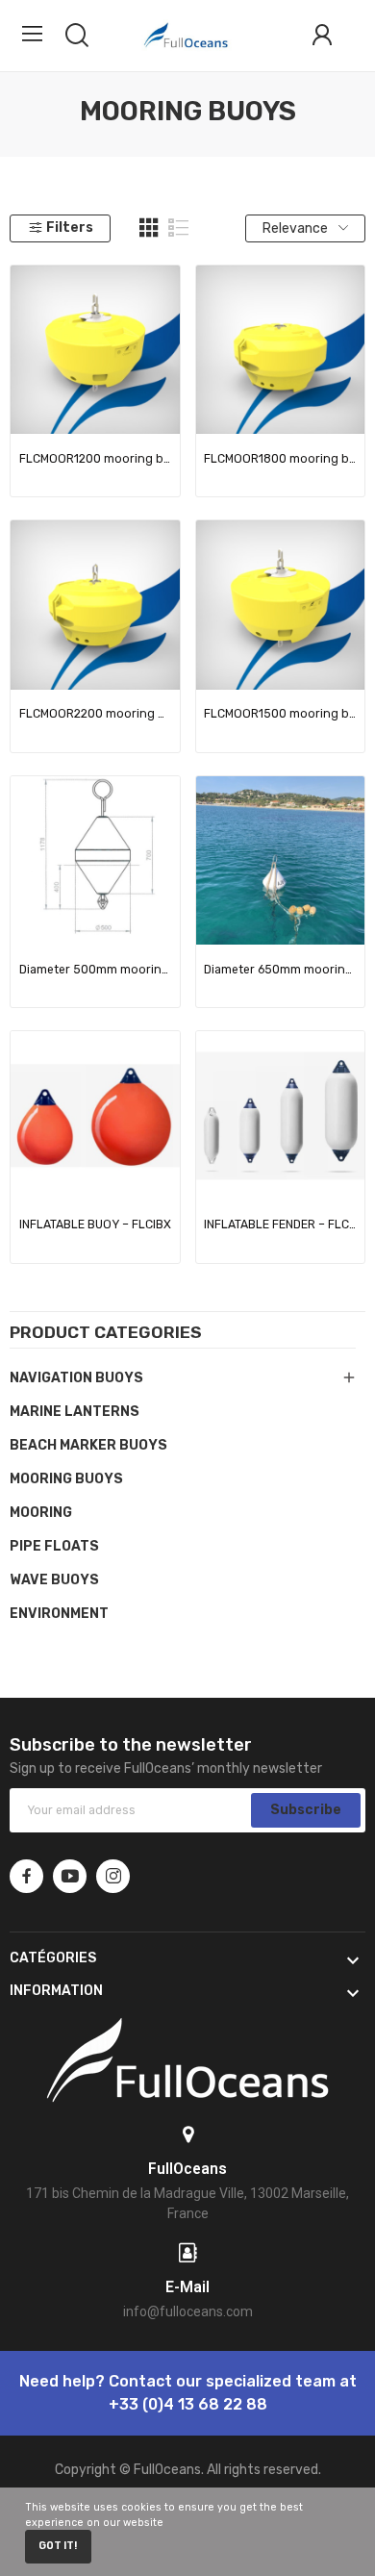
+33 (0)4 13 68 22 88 (188, 2404)
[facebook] (26, 1876)
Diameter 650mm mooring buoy (280, 970)
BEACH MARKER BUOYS (88, 1445)
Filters (70, 227)
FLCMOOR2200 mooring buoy (95, 714)
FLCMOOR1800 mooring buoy (280, 459)
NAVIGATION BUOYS (76, 1378)
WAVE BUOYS (54, 1580)
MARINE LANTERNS (75, 1412)
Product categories (106, 1333)
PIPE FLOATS (54, 1546)
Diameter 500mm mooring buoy (95, 970)
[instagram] (113, 1876)
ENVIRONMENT (59, 1614)
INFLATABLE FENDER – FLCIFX (280, 1225)
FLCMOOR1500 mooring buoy (280, 714)
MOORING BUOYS (66, 1479)
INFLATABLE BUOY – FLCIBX (95, 1225)
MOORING (41, 1513)
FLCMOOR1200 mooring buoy (95, 459)
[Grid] (149, 228)
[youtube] (70, 1876)
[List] (179, 228)
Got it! (58, 2546)
